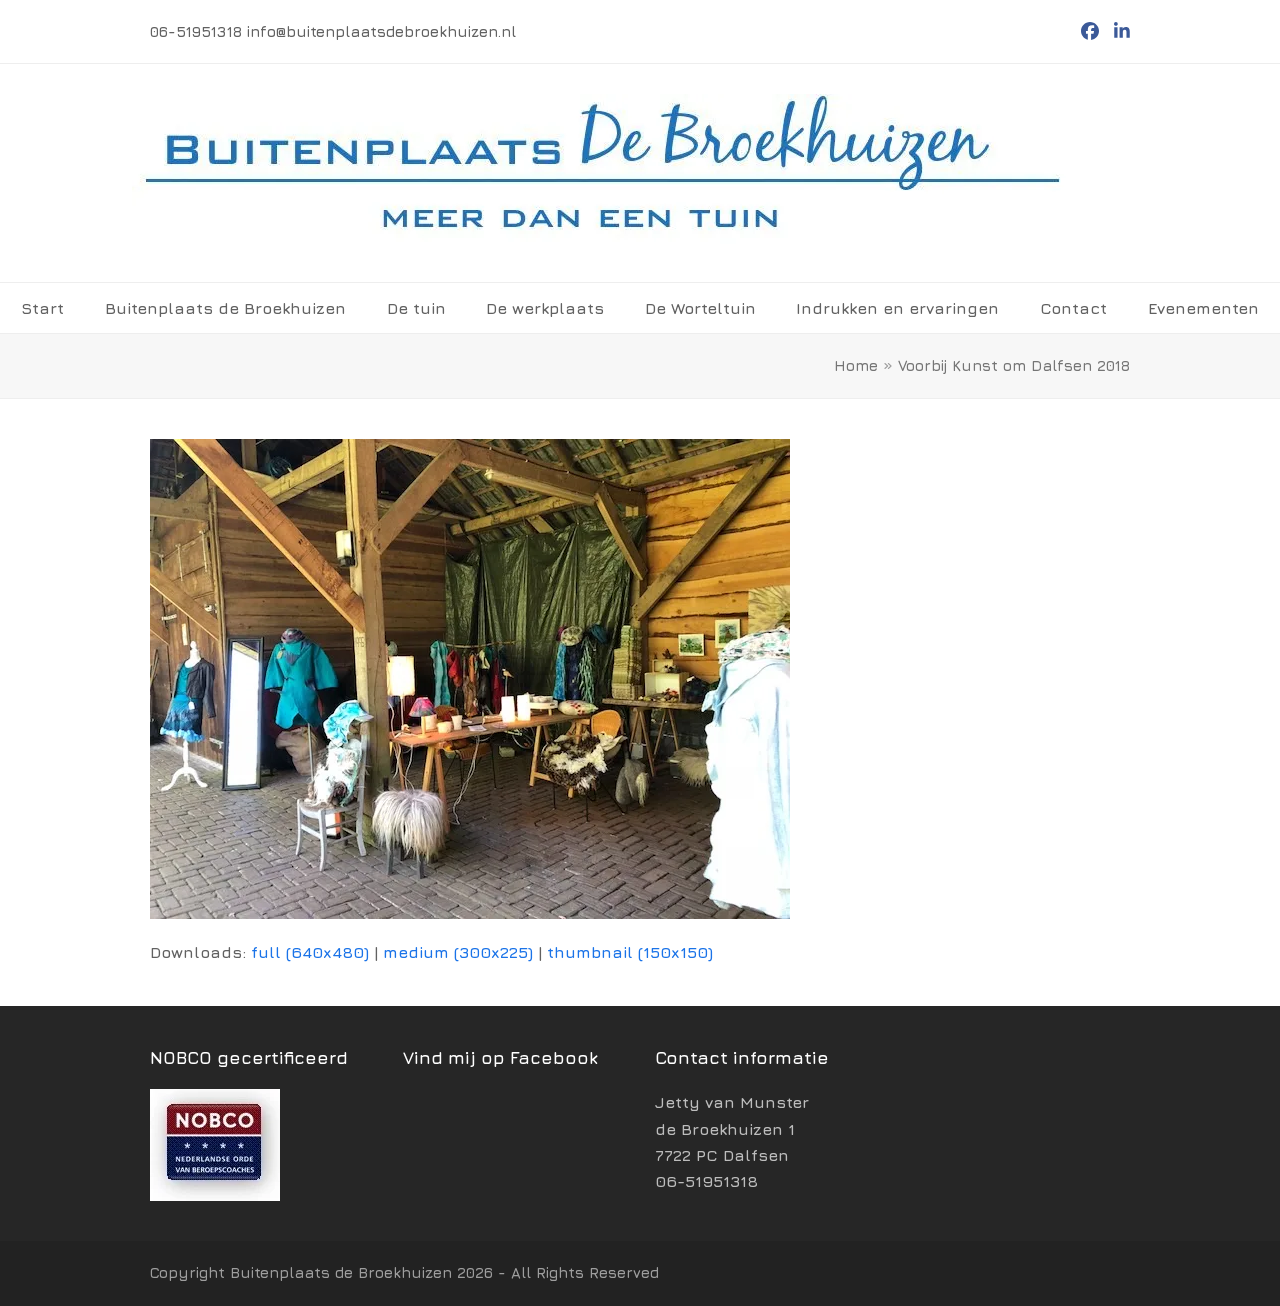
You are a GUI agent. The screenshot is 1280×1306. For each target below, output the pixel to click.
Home (856, 365)
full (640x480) (310, 952)
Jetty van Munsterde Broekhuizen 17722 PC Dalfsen (732, 1128)
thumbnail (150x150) (630, 952)
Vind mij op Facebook (500, 1057)
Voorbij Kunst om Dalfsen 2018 (1014, 365)
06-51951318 (706, 1181)
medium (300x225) (458, 952)
